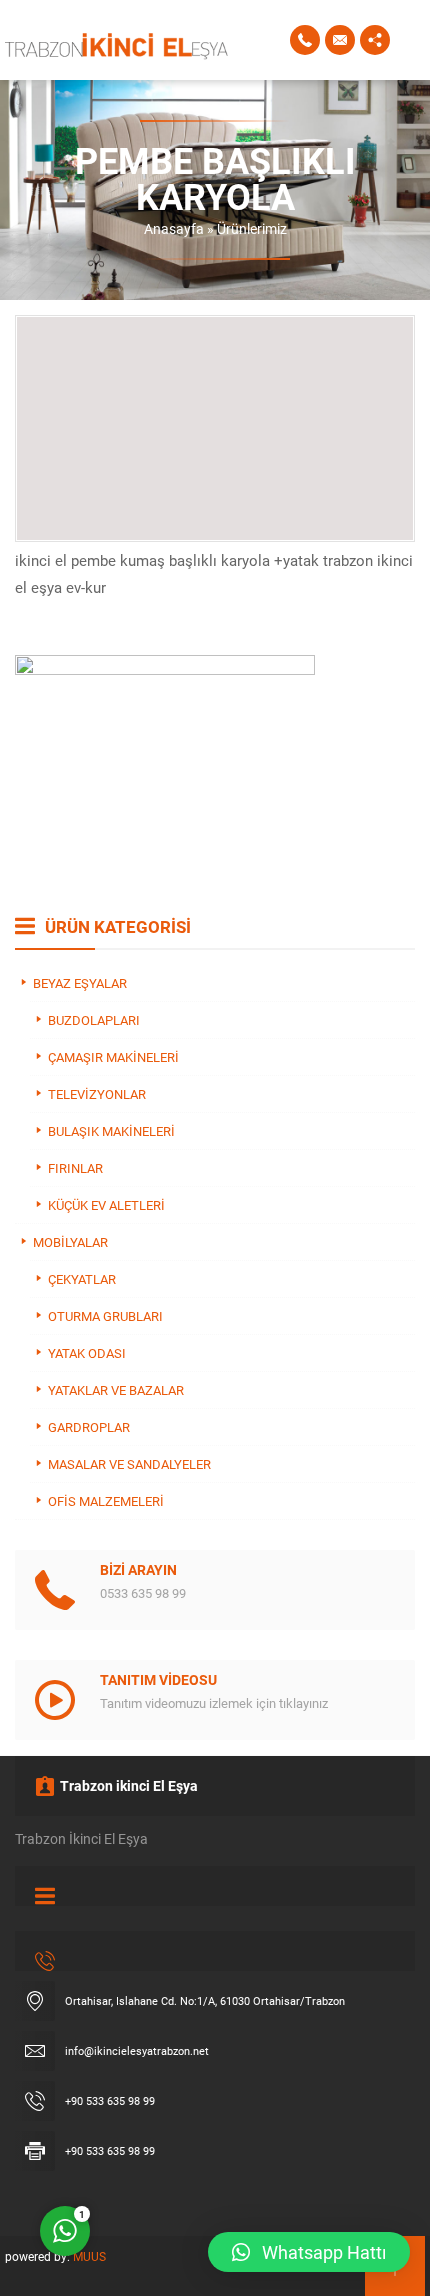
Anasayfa (174, 228)
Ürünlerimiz (252, 228)
